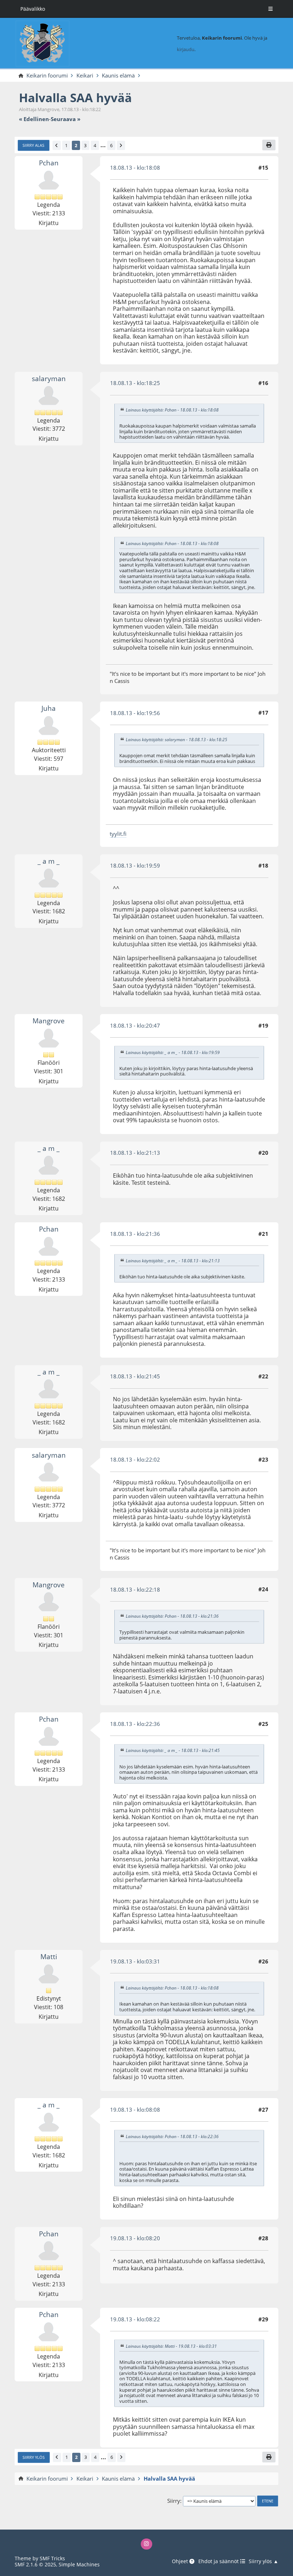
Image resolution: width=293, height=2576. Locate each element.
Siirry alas (33, 145)
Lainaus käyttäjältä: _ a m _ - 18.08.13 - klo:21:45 (173, 1751)
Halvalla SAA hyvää (75, 98)
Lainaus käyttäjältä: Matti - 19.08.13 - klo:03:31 (171, 2346)
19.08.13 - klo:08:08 (135, 2110)
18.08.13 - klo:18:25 (135, 383)
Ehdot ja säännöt (219, 2562)
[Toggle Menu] (270, 9)
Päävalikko (33, 9)
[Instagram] (146, 2544)
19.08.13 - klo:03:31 (135, 1961)
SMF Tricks (52, 2558)
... (103, 145)
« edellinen (34, 119)
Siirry (174, 2501)
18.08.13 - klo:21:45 (135, 1376)
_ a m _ (49, 861)
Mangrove (49, 1021)
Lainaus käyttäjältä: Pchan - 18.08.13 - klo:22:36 (172, 2136)
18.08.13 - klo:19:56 (135, 713)
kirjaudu (186, 49)
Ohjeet (181, 2562)
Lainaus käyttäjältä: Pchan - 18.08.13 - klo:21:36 (172, 1616)
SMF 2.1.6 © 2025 (35, 2564)
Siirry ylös (34, 2457)
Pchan (49, 163)
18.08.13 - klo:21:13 (135, 1153)
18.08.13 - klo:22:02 (135, 1459)
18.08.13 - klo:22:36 (135, 1724)
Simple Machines (79, 2564)
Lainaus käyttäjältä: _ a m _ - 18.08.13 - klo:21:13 (173, 1260)
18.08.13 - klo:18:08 (135, 168)
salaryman (49, 378)
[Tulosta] (269, 145)
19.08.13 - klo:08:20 (135, 2238)
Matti (49, 1956)
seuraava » (66, 119)
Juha (49, 708)
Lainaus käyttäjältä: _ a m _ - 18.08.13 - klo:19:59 (173, 1052)
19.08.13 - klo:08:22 (135, 2319)
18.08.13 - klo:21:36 (135, 1234)
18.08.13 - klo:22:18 (135, 1589)
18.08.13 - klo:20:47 (135, 1025)
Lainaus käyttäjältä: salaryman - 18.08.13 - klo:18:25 (177, 740)
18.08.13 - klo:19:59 (135, 865)
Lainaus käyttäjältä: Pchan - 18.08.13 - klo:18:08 (172, 410)
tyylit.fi (118, 834)
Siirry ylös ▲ (264, 2562)
